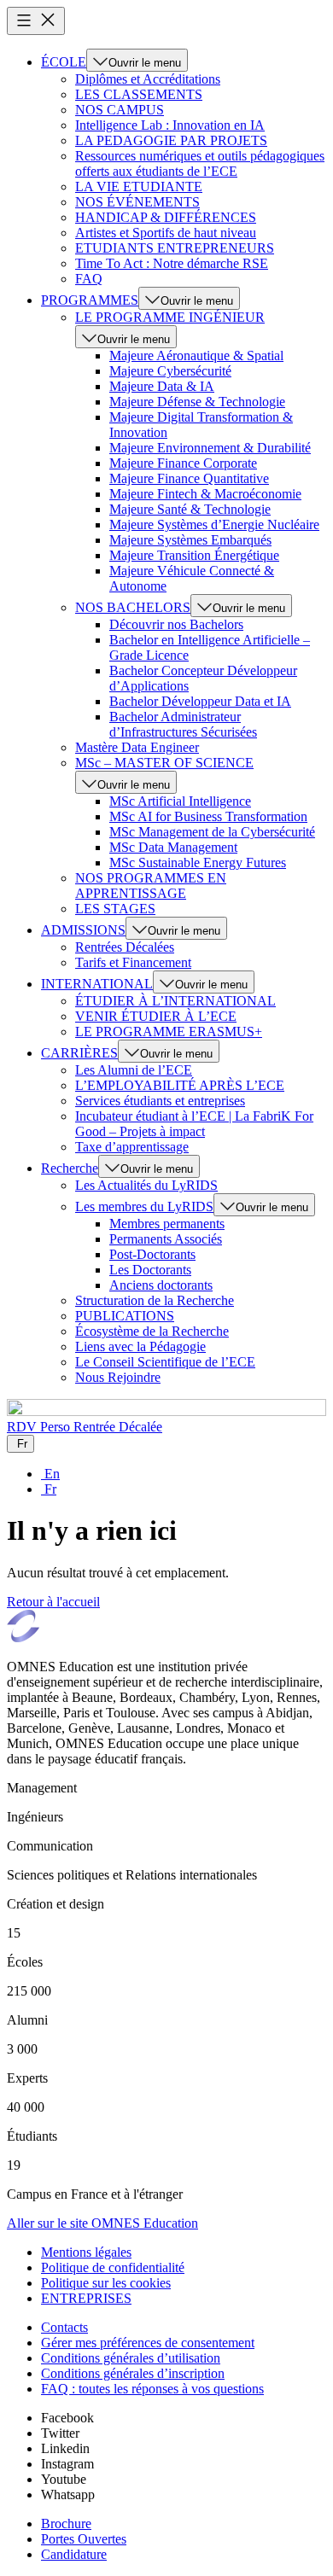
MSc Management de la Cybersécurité (212, 832)
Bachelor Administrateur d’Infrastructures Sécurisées (183, 724)
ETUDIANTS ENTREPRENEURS (175, 248)
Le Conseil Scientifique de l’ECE (165, 1362)
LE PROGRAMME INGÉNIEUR (170, 317)
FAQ (89, 279)
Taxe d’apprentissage (132, 1147)
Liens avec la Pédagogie (140, 1346)
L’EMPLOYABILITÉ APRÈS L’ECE (180, 1085)
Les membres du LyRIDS (144, 1206)
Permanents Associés (166, 1239)
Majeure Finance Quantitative (189, 478)
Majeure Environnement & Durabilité (210, 448)
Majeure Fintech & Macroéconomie (205, 494)
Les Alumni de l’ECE (134, 1070)
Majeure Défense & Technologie (197, 402)
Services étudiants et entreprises (160, 1101)
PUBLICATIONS (125, 1316)
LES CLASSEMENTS (139, 94)
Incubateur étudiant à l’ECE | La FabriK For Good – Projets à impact (194, 1124)
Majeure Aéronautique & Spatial (196, 356)
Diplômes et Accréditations (148, 79)
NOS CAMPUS (120, 110)
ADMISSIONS (83, 930)
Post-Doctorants (152, 1254)
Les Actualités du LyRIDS (146, 1185)
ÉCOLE (64, 62)
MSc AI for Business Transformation (208, 816)
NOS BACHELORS (133, 607)
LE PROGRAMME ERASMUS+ (169, 1032)
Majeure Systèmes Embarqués (190, 540)
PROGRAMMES (90, 300)
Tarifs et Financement (133, 962)
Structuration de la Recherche (155, 1300)
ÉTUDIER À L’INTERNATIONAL (175, 1001)
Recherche (70, 1168)
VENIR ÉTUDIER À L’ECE (156, 1016)
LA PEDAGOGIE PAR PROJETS (171, 140)
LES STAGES (115, 909)
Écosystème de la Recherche (152, 1331)
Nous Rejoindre (118, 1377)
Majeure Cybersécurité (170, 371)
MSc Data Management (173, 847)
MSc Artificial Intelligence (180, 801)
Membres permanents (167, 1224)
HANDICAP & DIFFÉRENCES (166, 217)
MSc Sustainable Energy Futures (198, 863)
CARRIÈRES (79, 1053)
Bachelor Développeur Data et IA (200, 701)
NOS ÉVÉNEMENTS (137, 202)
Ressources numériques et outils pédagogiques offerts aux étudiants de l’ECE (200, 163)
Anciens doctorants (161, 1285)
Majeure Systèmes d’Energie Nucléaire (214, 525)
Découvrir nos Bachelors (176, 624)
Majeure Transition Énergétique (194, 555)
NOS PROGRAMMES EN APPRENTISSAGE (151, 886)
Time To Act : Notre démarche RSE (172, 263)
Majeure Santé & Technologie (190, 509)
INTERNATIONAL (97, 984)
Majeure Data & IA (162, 386)
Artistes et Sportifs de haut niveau (166, 233)
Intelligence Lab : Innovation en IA (170, 125)
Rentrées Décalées (125, 947)
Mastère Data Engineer (137, 747)
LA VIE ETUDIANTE (139, 186)
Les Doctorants (150, 1270)
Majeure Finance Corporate (183, 463)
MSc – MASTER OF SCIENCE (164, 763)
